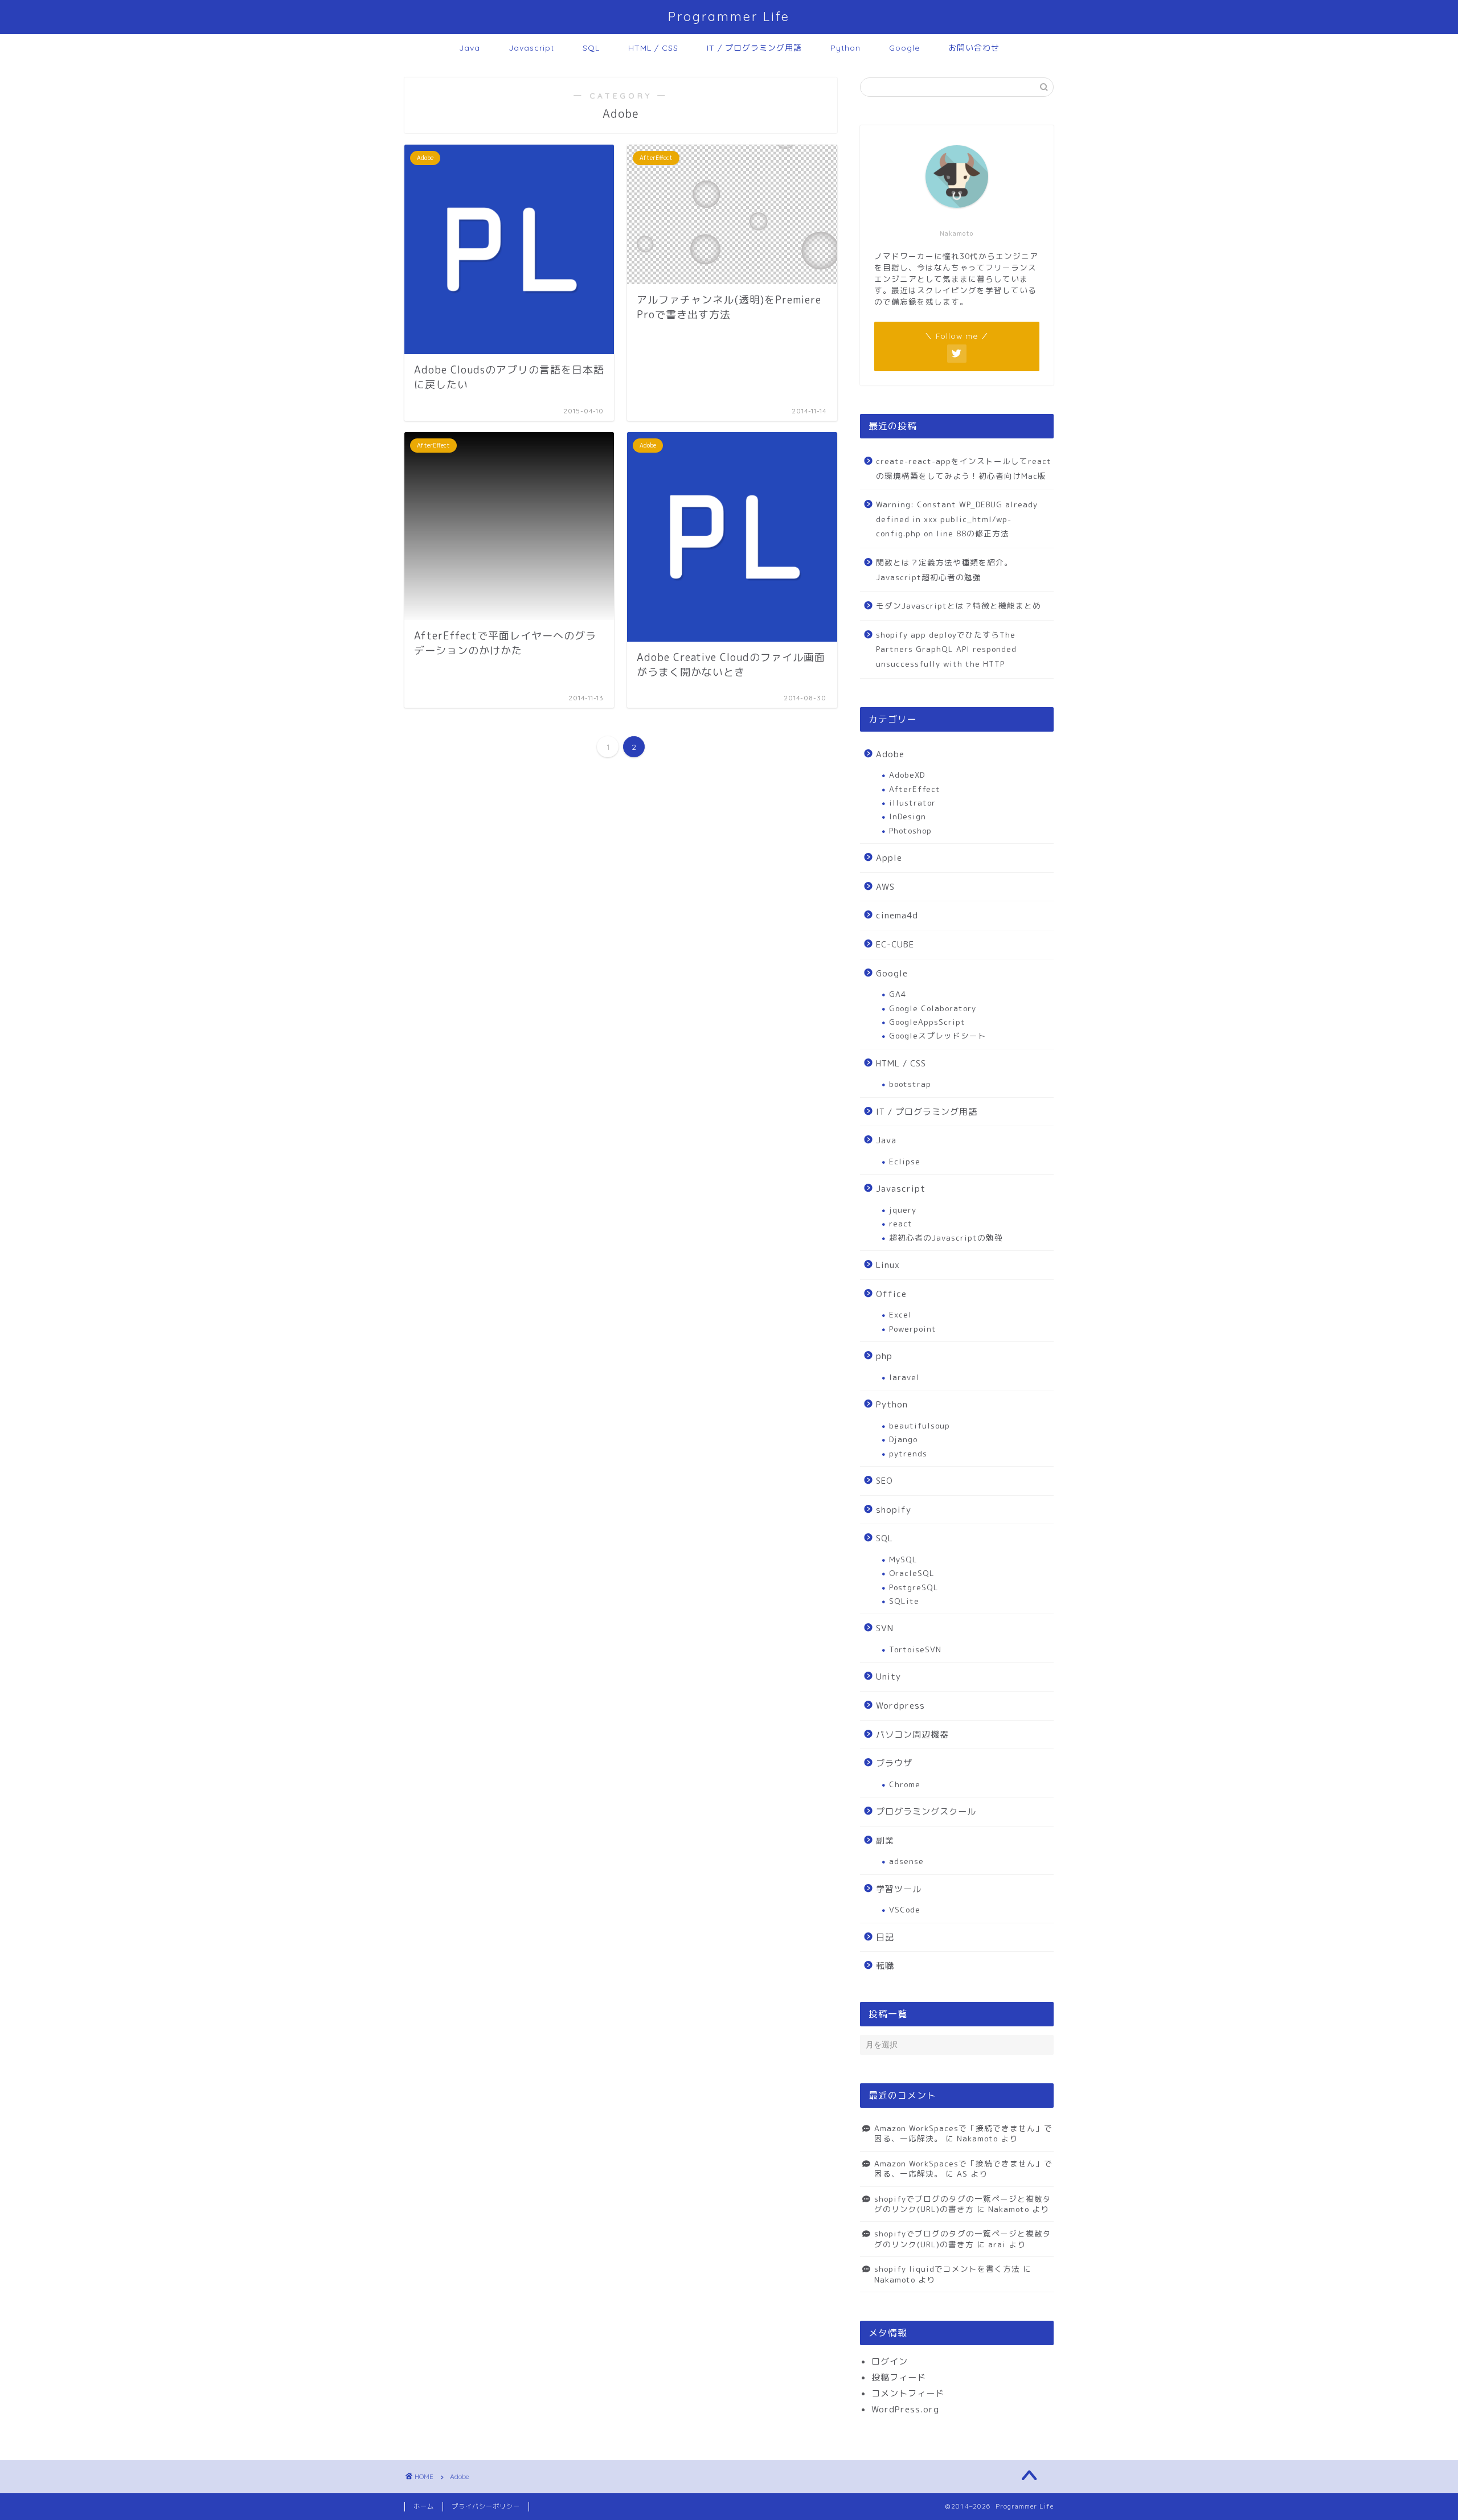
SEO (884, 1481)
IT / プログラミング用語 (754, 48)
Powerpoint (913, 1329)
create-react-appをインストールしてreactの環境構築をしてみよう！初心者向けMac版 (964, 468)
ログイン (890, 2361)
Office (891, 1294)
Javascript (531, 48)
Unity (888, 1676)
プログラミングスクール (926, 1811)
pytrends (908, 1453)
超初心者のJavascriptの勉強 (946, 1238)
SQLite (904, 1601)
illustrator (912, 803)
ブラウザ (894, 1763)
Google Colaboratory (933, 1008)
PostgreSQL (914, 1587)
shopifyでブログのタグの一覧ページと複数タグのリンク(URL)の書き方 (963, 2204)
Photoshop (910, 830)
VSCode (905, 1909)
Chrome (905, 1784)
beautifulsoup (920, 1425)
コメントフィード (908, 2393)
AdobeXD (907, 775)
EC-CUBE (895, 944)
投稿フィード (899, 2377)
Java (470, 48)
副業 (885, 1840)
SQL (591, 48)
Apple (889, 858)
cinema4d (897, 915)
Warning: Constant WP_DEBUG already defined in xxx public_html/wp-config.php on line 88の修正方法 (957, 519)
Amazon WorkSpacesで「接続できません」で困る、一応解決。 (963, 2133)
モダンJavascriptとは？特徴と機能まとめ (959, 606)
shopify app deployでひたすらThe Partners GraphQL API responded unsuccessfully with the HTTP (946, 649)
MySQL (903, 1559)
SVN (885, 1628)
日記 (885, 1937)
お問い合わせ (974, 48)
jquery (903, 1210)
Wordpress (900, 1706)
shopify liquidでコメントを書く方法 (947, 2269)
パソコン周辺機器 (912, 1735)
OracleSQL (912, 1573)
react (901, 1223)
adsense (906, 1861)
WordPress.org (905, 2409)
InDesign (908, 816)
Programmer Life (729, 16)
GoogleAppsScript (927, 1022)
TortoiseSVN (915, 1649)
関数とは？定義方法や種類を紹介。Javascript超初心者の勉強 (944, 570)
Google (904, 48)
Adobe (890, 754)
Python (845, 48)
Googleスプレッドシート (938, 1035)
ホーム (424, 2506)
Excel (900, 1314)
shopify (894, 1510)
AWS (885, 887)
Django (903, 1439)
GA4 (898, 994)
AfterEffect (915, 789)
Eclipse (905, 1161)
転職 (885, 1966)
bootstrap (910, 1084)
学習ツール (899, 1889)
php (884, 1356)
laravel (904, 1377)
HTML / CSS (653, 48)
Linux (888, 1265)
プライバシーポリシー (486, 2506)
